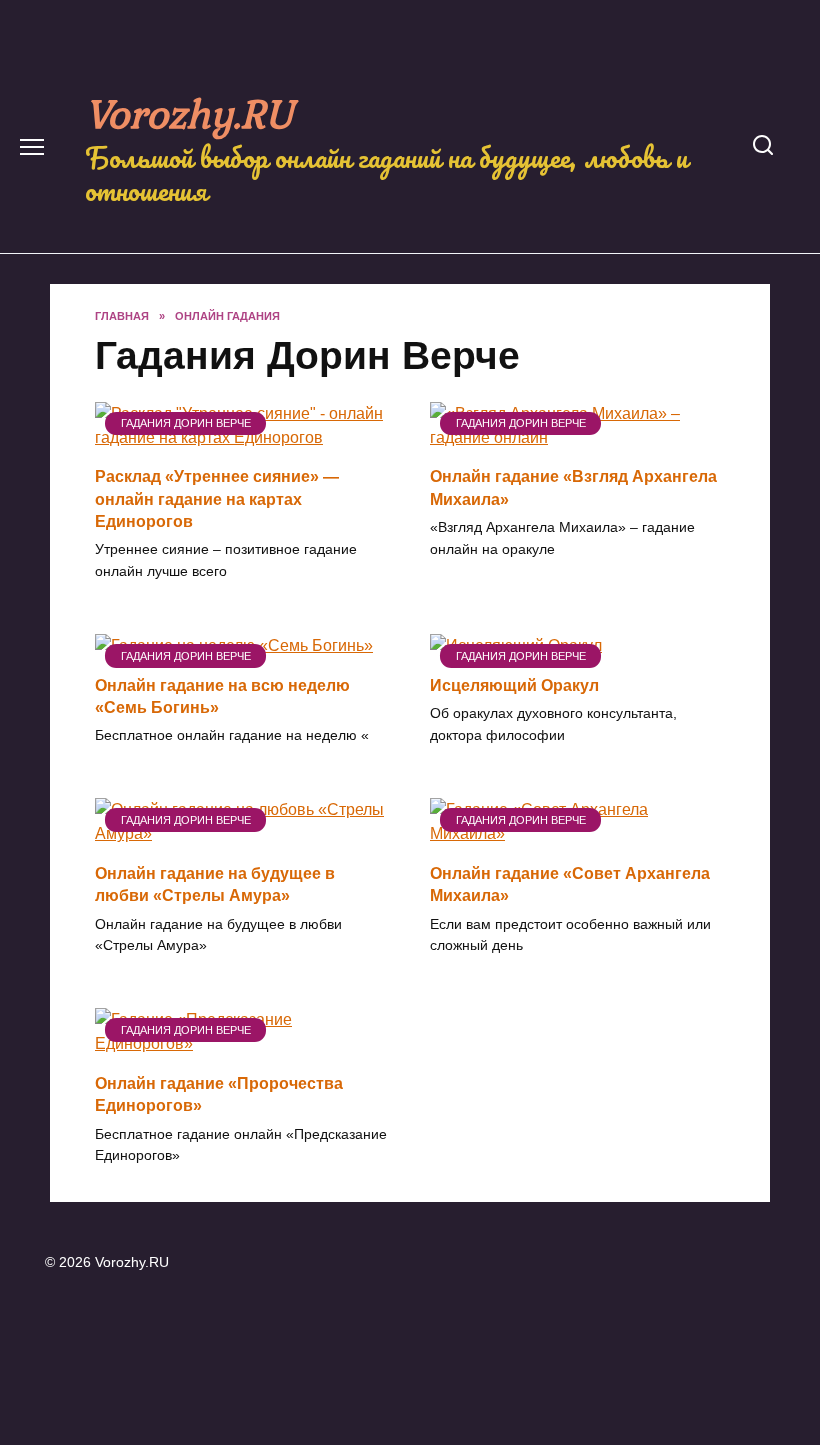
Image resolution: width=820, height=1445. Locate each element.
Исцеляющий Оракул (514, 684)
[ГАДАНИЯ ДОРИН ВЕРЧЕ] (242, 437)
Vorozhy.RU (189, 113)
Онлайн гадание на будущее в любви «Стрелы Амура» (215, 883)
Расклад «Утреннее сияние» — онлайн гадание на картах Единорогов (217, 499)
